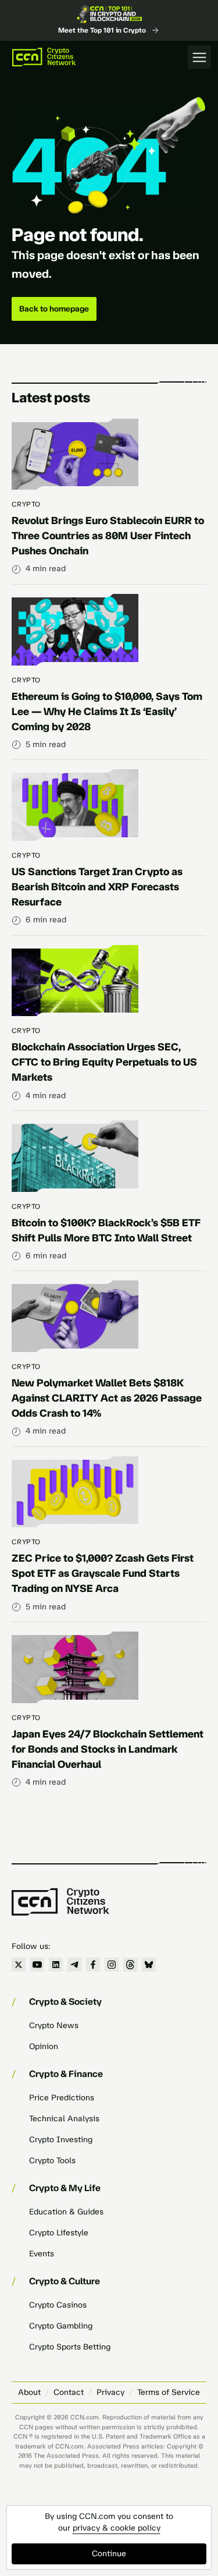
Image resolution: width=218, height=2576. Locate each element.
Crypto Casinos (58, 2305)
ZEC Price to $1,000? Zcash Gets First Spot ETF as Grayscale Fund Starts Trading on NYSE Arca (103, 1573)
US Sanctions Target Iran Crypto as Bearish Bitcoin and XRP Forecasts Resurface (97, 887)
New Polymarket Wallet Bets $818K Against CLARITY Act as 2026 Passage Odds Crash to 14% (107, 1398)
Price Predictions (62, 2098)
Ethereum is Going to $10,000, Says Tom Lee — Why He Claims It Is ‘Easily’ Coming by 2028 (107, 712)
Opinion (44, 2046)
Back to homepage (54, 309)
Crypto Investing (61, 2140)
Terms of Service (169, 2392)
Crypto (26, 504)
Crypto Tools (52, 2161)
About (29, 2392)
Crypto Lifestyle (59, 2233)
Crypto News (54, 2025)
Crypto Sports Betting (70, 2347)
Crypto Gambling (61, 2326)
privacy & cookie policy (117, 2528)
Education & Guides (66, 2212)
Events (42, 2254)
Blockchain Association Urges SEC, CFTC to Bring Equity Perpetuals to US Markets (104, 1062)
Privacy (110, 2392)
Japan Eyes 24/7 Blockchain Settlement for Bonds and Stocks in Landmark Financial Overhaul (108, 1749)
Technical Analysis (64, 2119)
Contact (69, 2392)
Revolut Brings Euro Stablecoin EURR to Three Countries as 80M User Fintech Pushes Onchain (108, 536)
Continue (109, 2554)
